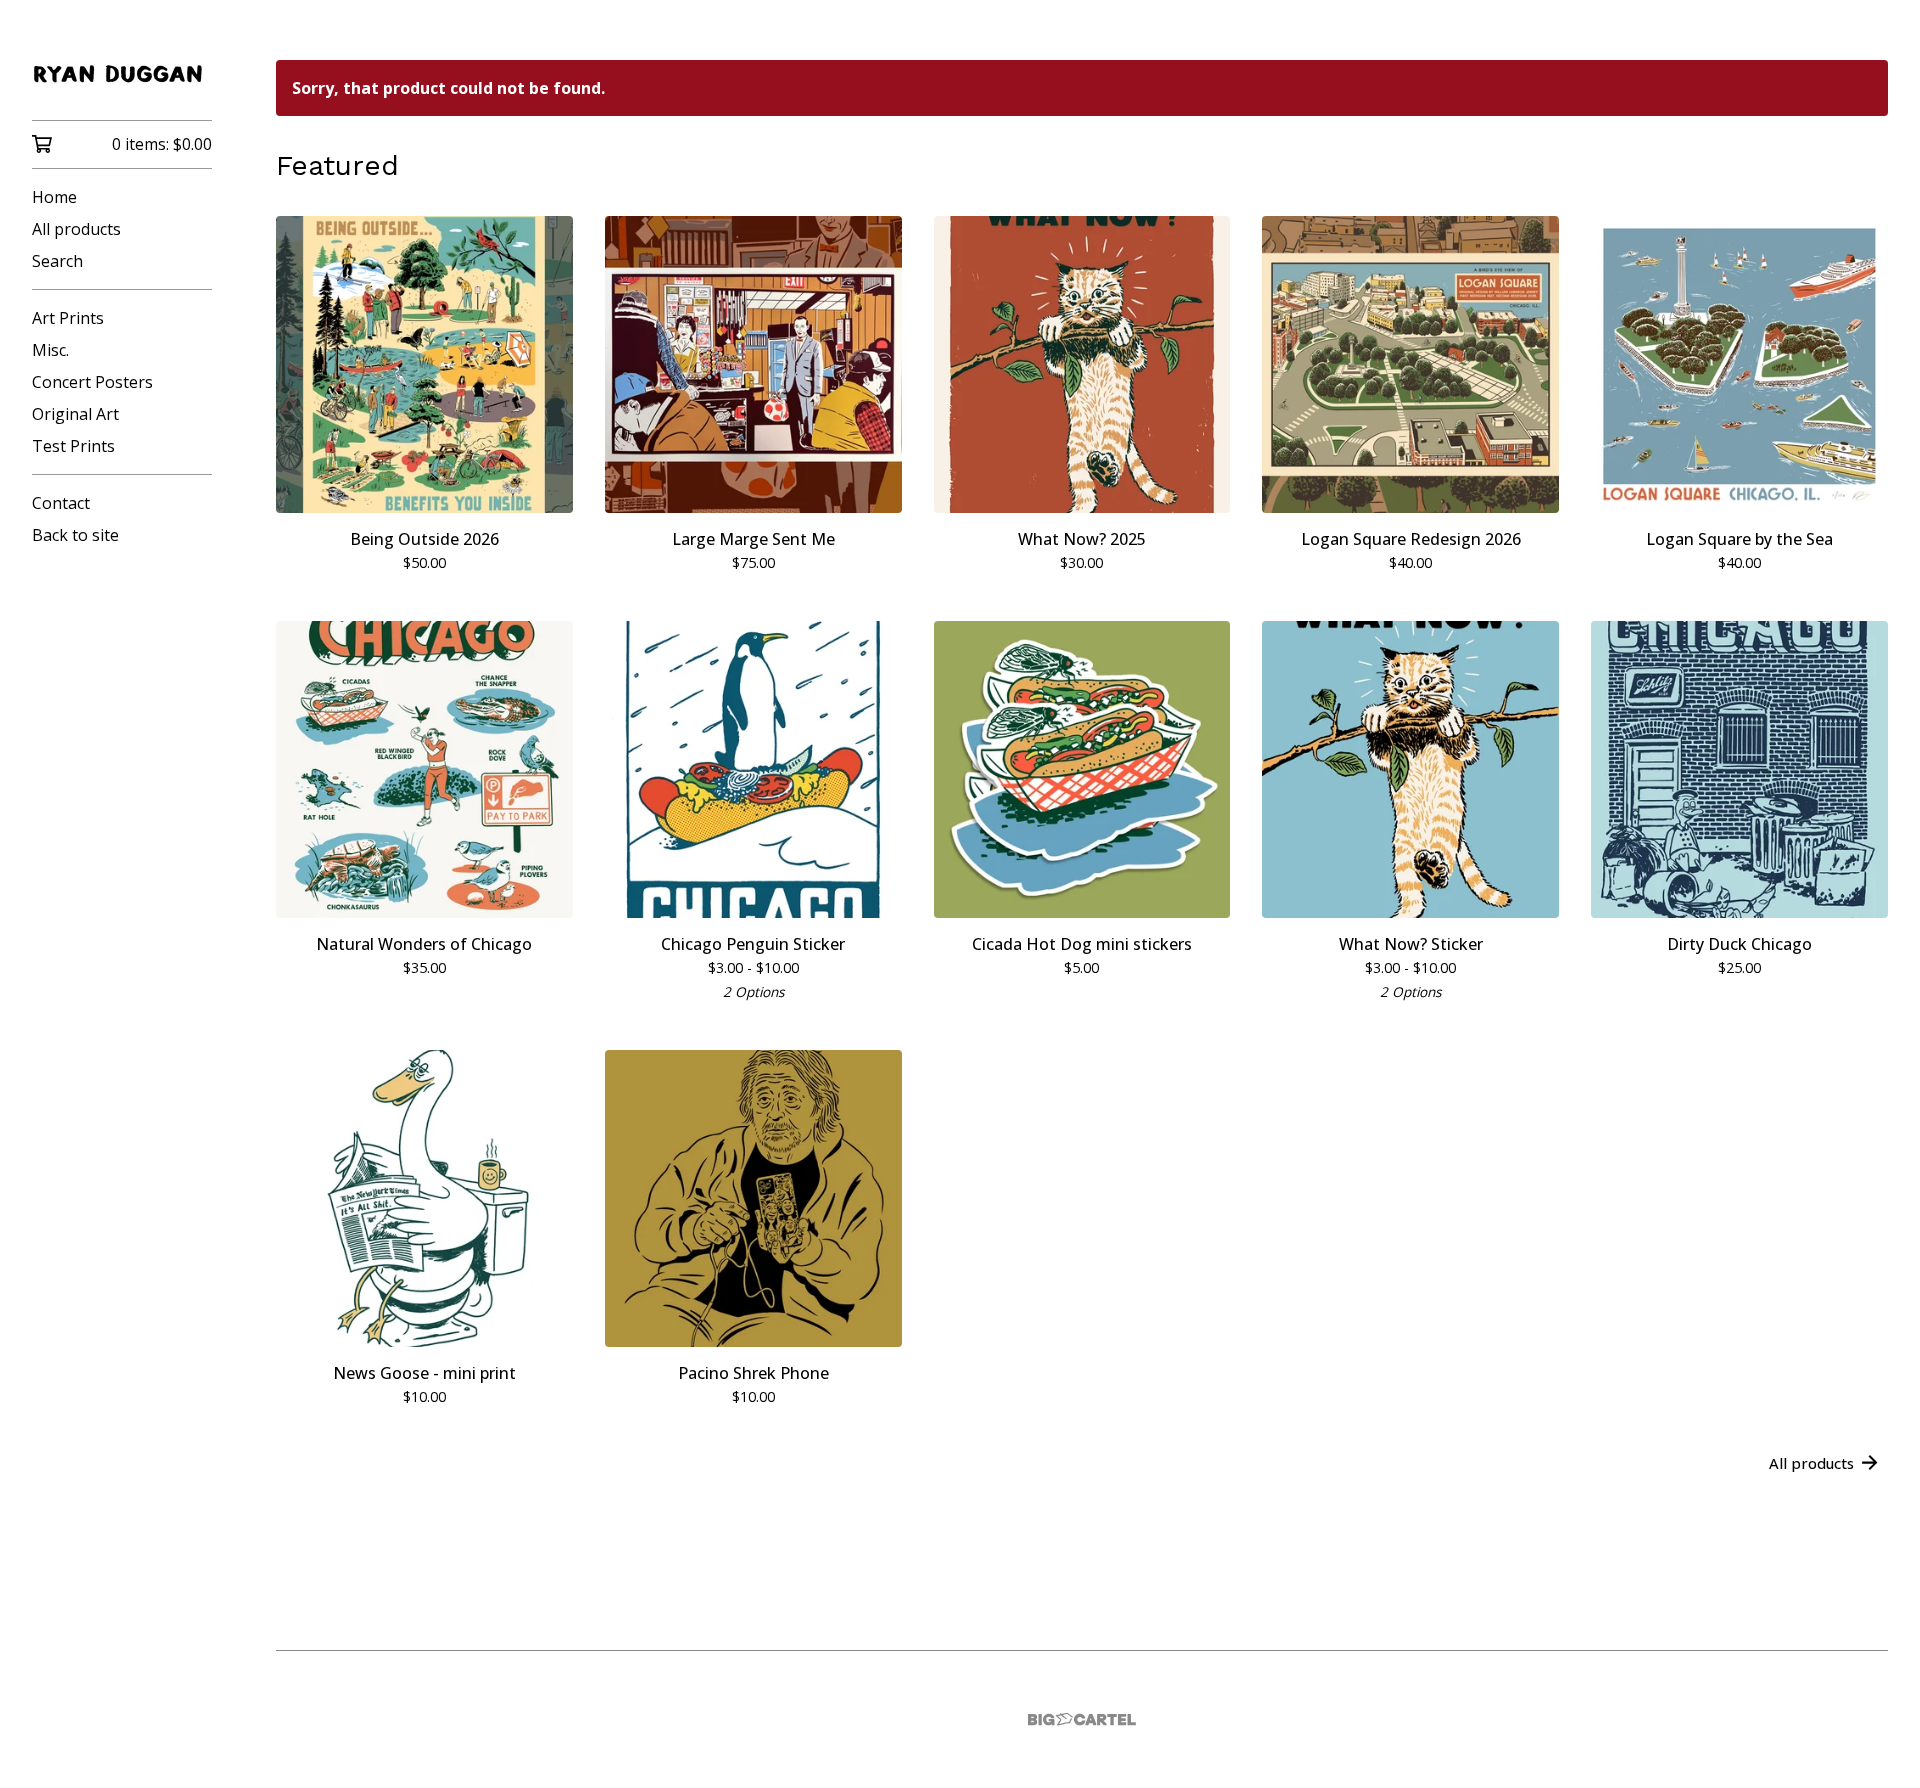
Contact (61, 503)
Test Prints (73, 446)
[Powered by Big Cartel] (1082, 1719)
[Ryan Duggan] (122, 74)
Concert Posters (92, 382)
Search (57, 261)
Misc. (50, 350)
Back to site (75, 535)
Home (54, 197)
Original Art (75, 414)
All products (76, 229)
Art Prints (68, 318)
